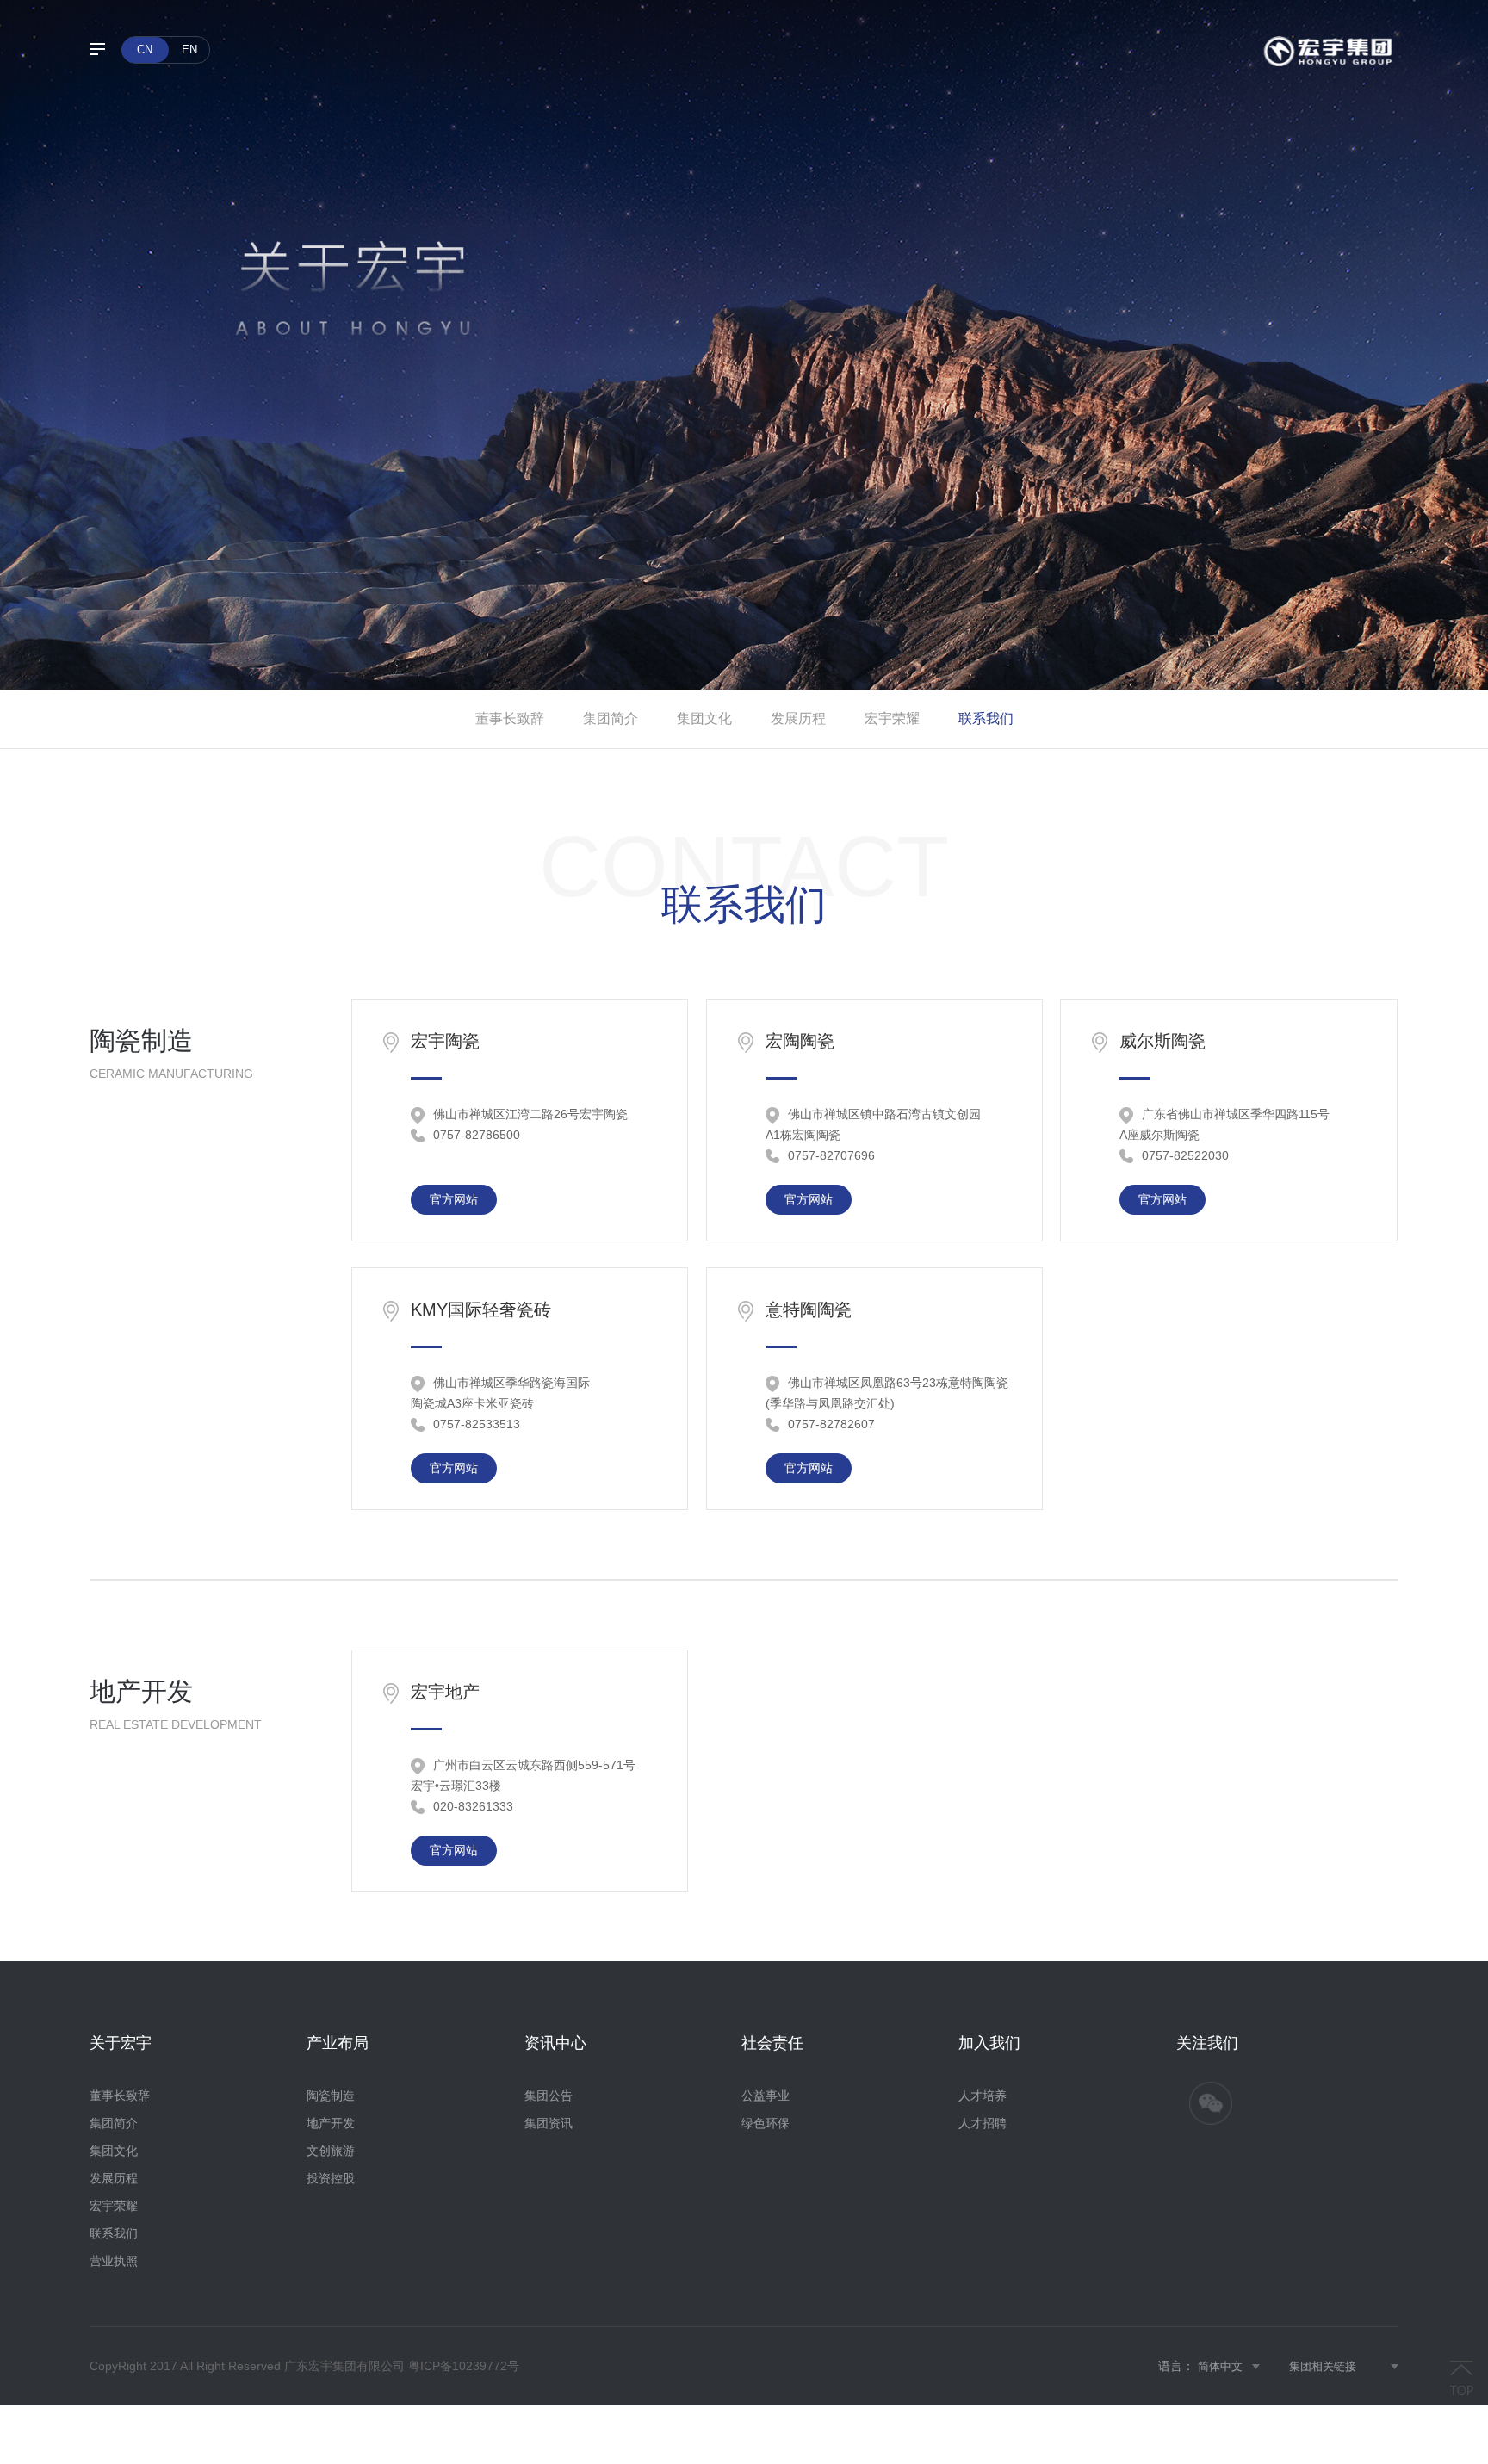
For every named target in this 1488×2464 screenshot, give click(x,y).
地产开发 (331, 2123)
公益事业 (766, 2096)
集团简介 (611, 718)
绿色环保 (766, 2123)
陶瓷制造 (331, 2096)
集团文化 (704, 718)
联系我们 (986, 718)
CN (145, 50)
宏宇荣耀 (892, 718)
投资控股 (331, 2178)
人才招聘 (983, 2123)
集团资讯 (549, 2123)
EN (189, 50)
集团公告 (549, 2096)
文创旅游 (331, 2151)
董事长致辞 (510, 718)
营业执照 (114, 2261)
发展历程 (798, 718)
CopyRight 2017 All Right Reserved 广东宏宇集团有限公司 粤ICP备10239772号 (304, 2366)
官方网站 (454, 1199)
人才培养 (983, 2096)
